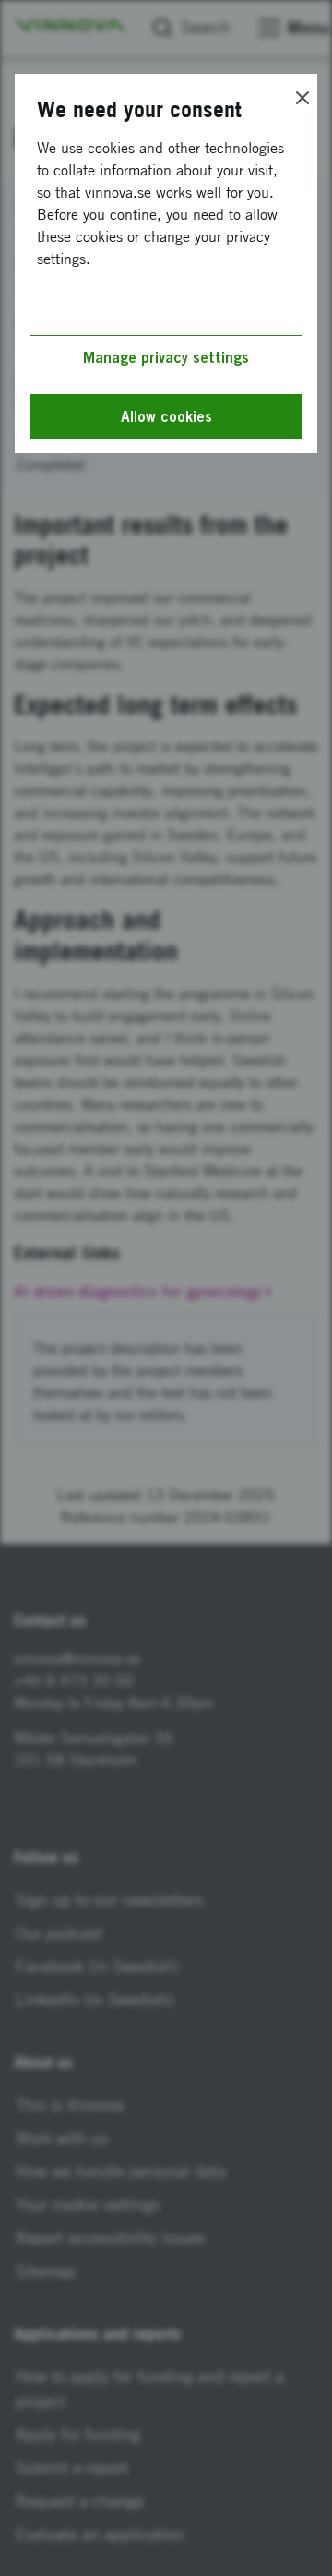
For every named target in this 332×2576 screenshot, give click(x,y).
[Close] (302, 98)
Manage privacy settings (166, 357)
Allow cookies (166, 416)
